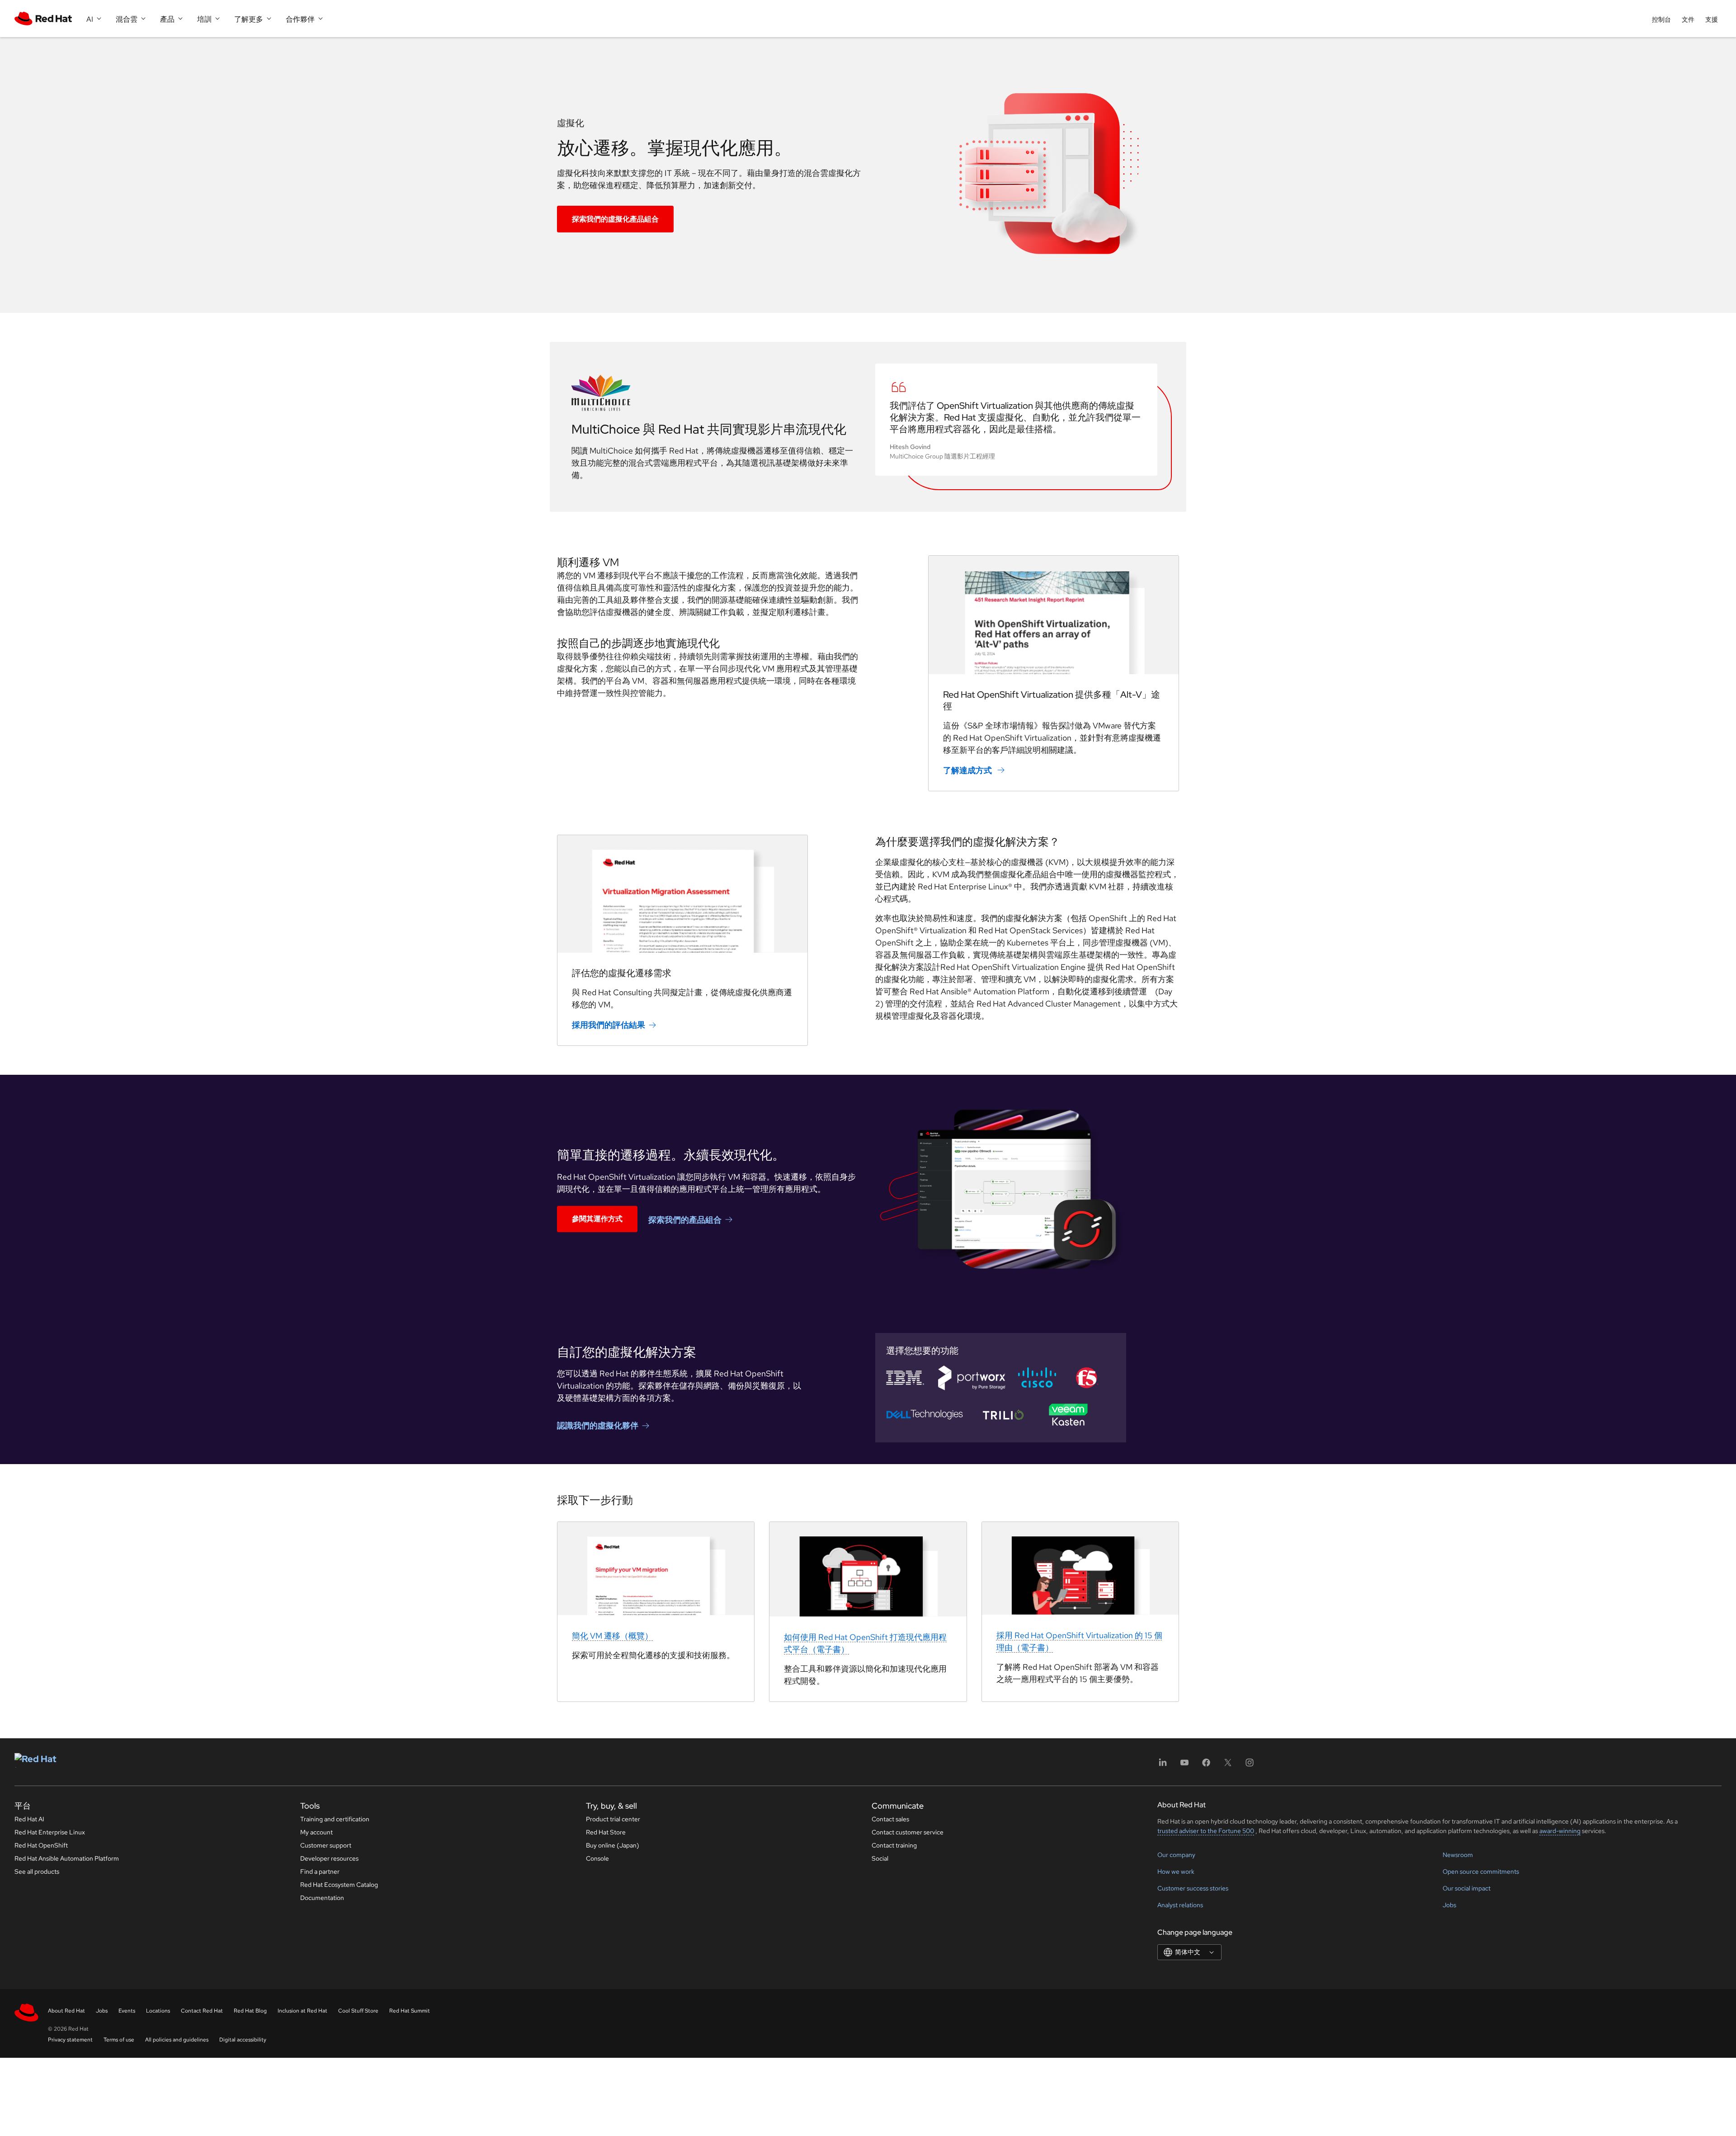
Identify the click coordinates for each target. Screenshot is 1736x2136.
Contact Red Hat (202, 2011)
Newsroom (1458, 1855)
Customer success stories (1193, 1888)
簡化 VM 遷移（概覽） (612, 1636)
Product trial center (613, 1819)
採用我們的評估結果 (609, 1025)
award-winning (1560, 1831)
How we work (1176, 1871)
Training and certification (335, 1819)
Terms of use (119, 2040)
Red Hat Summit (410, 2011)
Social (880, 1858)
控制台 (1661, 19)
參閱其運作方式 (597, 1219)
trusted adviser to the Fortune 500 (1206, 1831)
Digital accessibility (243, 2040)
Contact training (894, 1845)
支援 (1712, 19)
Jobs (1449, 1905)
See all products (37, 1871)
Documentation (322, 1898)
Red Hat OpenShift (41, 1845)
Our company (1176, 1855)
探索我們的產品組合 (685, 1219)
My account (316, 1832)
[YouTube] (1184, 1765)
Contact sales (890, 1819)
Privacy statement (70, 2040)
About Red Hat (66, 2011)
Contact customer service (908, 1832)
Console (597, 1858)
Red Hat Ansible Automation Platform (67, 1858)
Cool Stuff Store (358, 2011)
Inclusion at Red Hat (302, 2011)
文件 (1688, 19)
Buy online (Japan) (613, 1845)
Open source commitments (1481, 1871)
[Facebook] (1206, 1765)
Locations (158, 2011)
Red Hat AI (29, 1819)
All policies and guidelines (177, 2040)
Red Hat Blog (250, 2011)
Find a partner (320, 1871)
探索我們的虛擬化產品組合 (615, 219)
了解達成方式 (968, 770)
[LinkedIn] (1163, 1765)
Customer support (326, 1845)
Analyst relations (1180, 1905)
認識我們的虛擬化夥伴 (598, 1425)
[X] (1228, 1765)
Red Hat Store (606, 1832)
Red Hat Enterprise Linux (50, 1832)
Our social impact (1467, 1888)
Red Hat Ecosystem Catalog (339, 1885)
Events (127, 2011)
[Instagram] (1250, 1765)
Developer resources (329, 1858)
